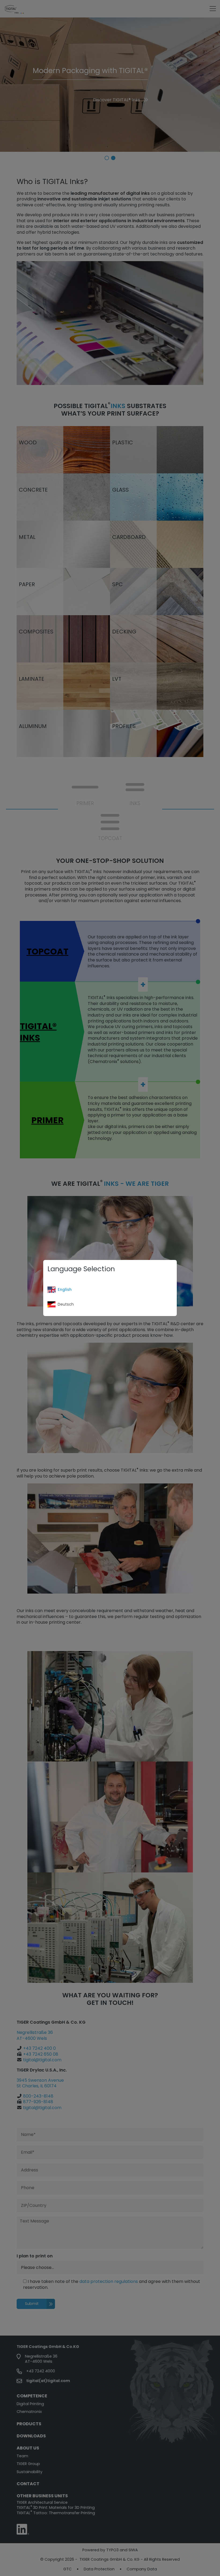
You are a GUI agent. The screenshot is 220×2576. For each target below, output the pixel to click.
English (65, 1289)
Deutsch (66, 1304)
